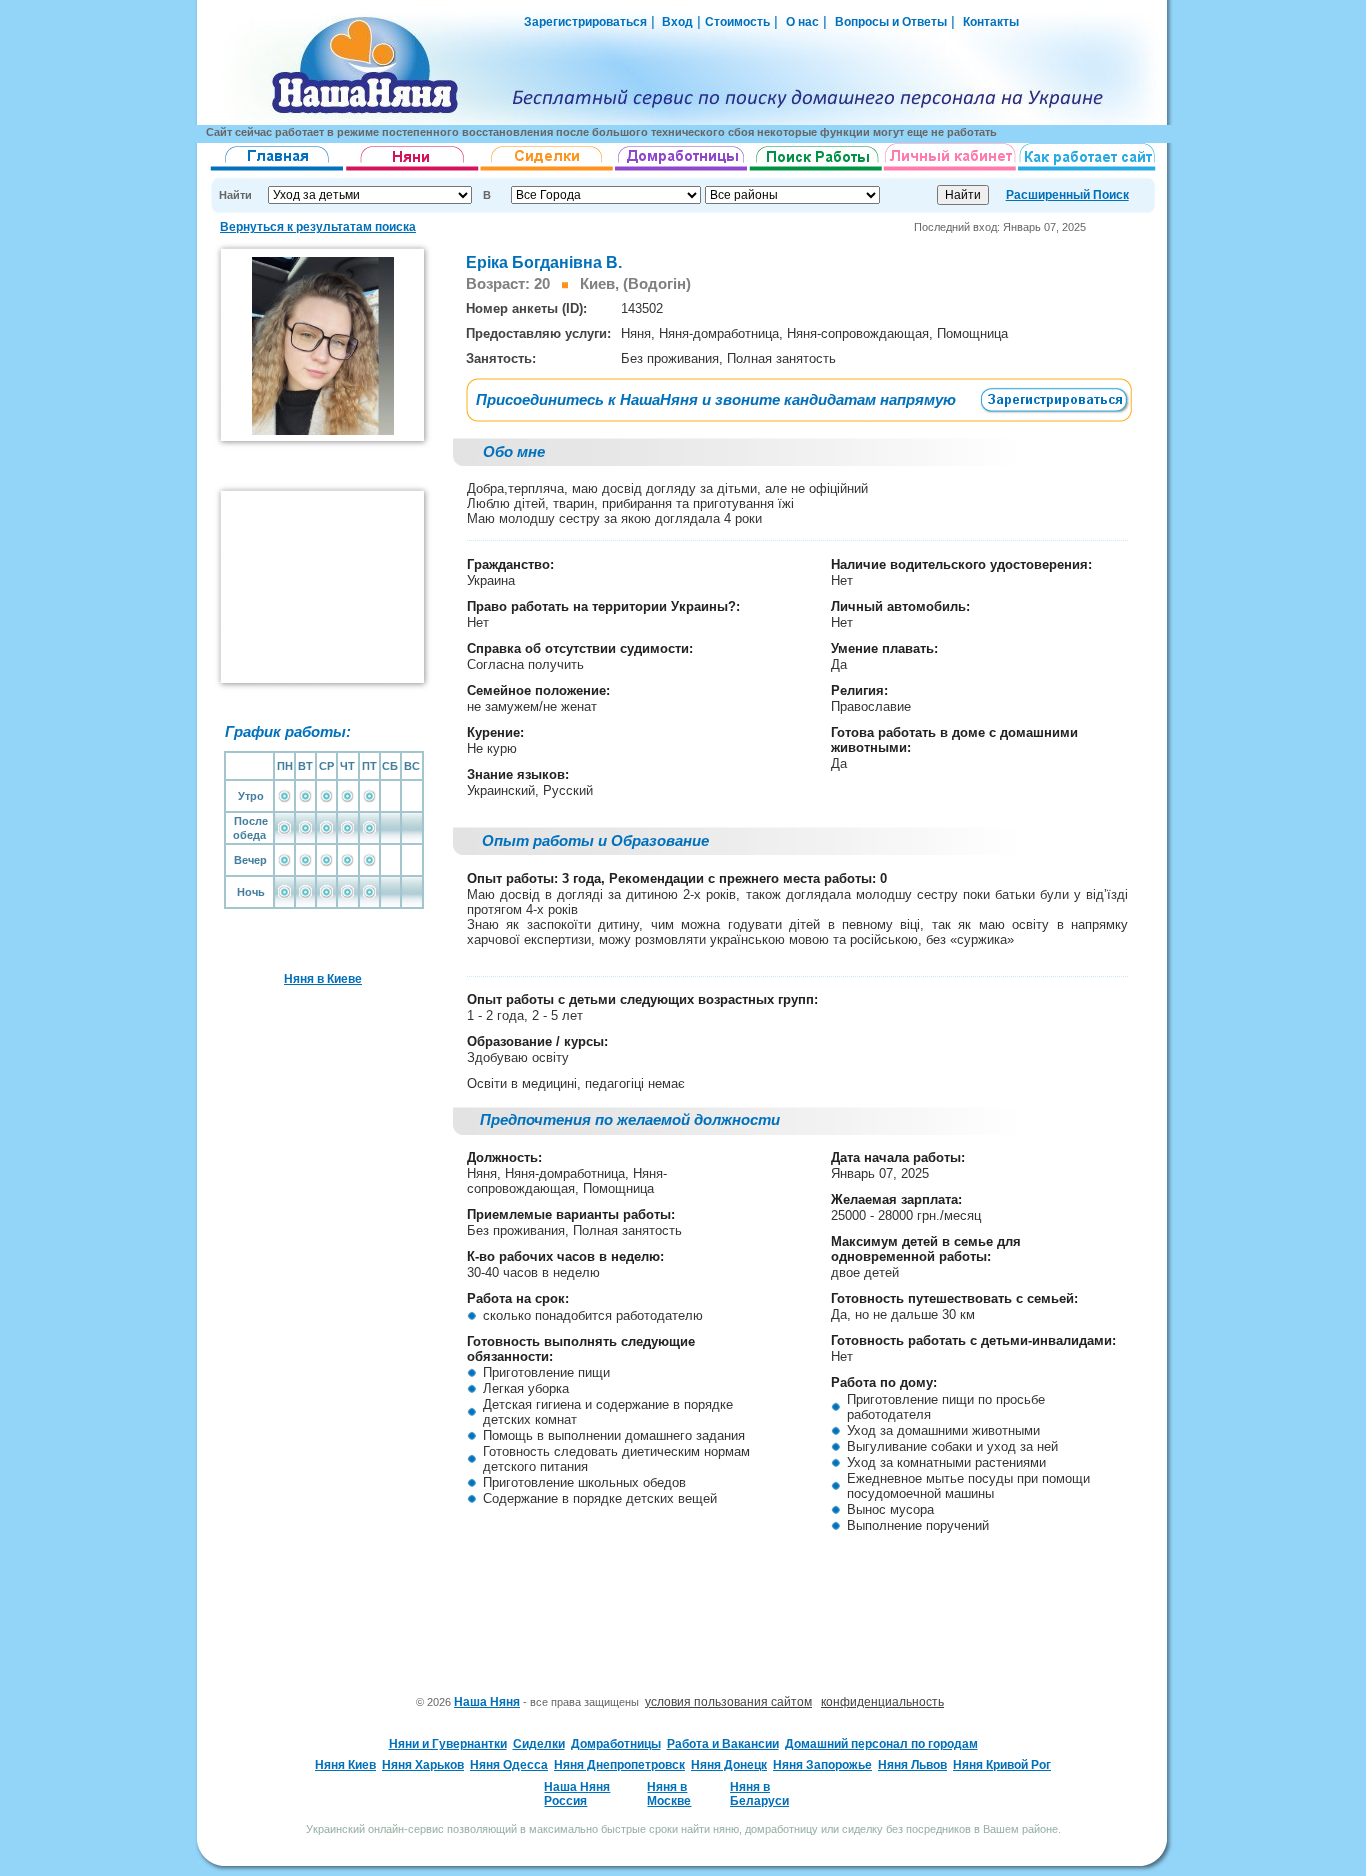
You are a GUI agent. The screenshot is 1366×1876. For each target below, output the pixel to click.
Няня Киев (345, 1765)
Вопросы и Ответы (891, 22)
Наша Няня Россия (577, 1794)
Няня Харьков (423, 1765)
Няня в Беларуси (759, 1794)
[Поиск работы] (816, 171)
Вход (676, 22)
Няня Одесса (509, 1765)
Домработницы (616, 1744)
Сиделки (539, 1744)
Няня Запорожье (822, 1765)
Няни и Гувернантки (448, 1744)
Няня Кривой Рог (1002, 1765)
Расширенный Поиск (1067, 195)
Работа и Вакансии (723, 1744)
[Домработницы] (682, 171)
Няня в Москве (669, 1794)
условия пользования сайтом (728, 1702)
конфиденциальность (882, 1702)
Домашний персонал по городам (881, 1744)
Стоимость (737, 22)
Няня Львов (912, 1765)
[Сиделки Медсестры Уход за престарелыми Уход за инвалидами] (547, 171)
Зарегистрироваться (585, 22)
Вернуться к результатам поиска (318, 227)
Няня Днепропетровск (619, 1765)
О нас (802, 22)
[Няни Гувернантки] (412, 171)
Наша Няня (487, 1702)
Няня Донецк (729, 1765)
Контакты (991, 22)
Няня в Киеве (323, 979)
